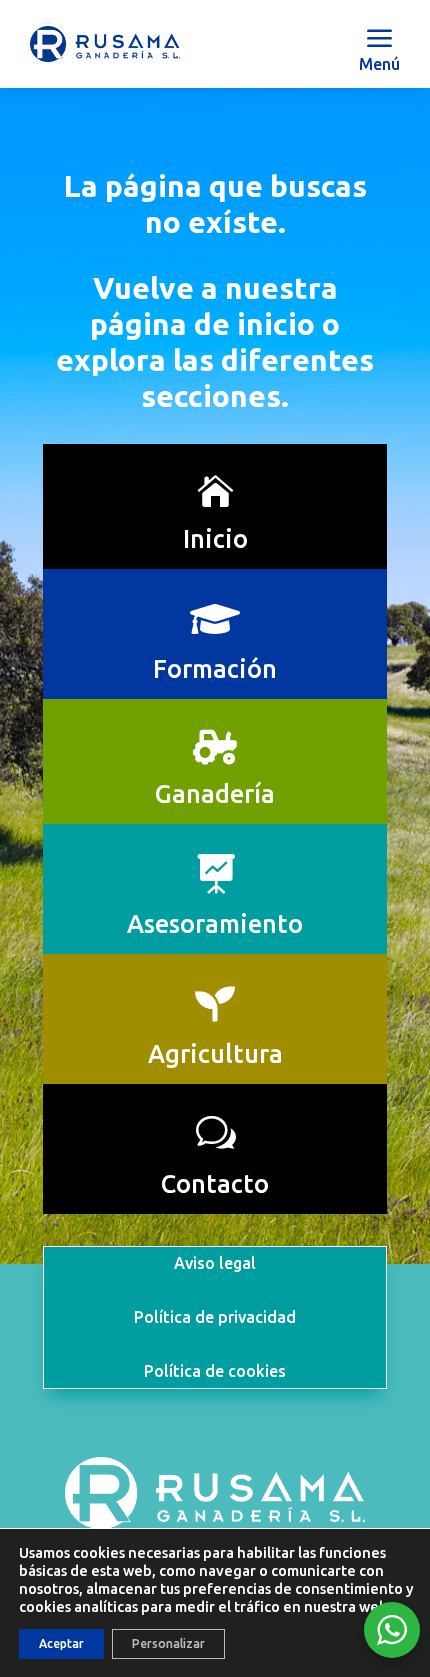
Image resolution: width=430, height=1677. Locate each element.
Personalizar (168, 1643)
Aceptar (61, 1643)
